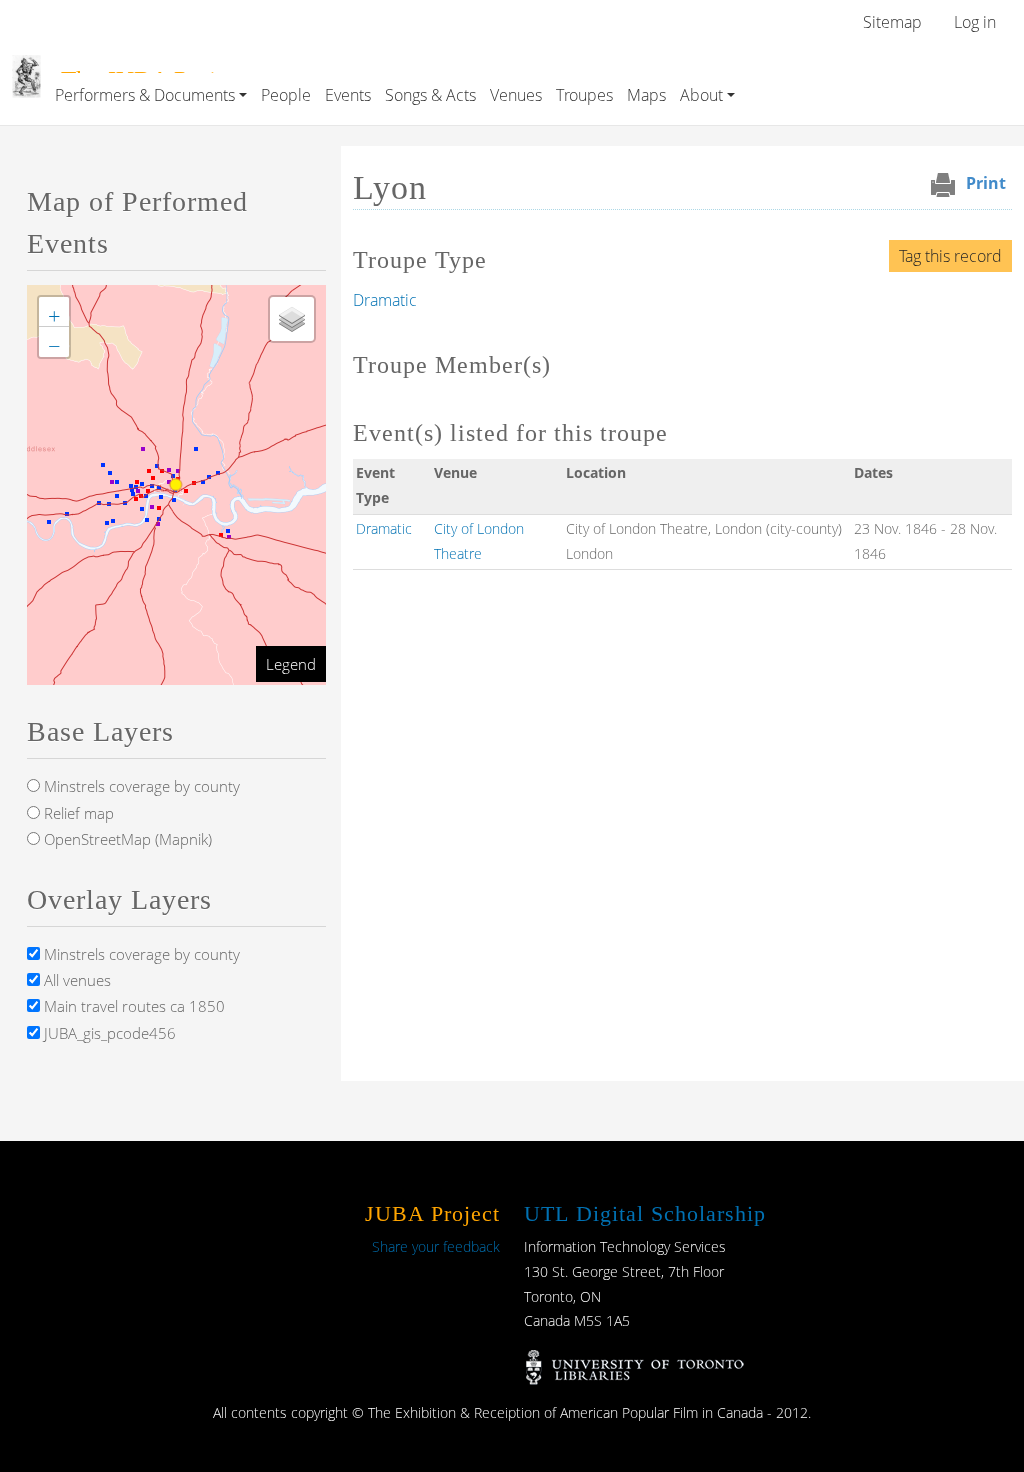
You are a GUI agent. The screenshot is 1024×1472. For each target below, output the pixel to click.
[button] (54, 312)
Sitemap (892, 22)
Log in (975, 22)
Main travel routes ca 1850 (132, 1006)
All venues (75, 980)
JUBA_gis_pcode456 (108, 1033)
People (286, 95)
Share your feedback (436, 1246)
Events (348, 95)
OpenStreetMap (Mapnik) (126, 839)
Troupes (584, 95)
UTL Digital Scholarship (645, 1213)
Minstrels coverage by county (140, 786)
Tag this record (950, 256)
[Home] (26, 69)
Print (986, 183)
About (701, 95)
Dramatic (385, 300)
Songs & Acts (430, 95)
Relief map (77, 813)
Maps (646, 95)
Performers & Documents (145, 95)
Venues (516, 95)
